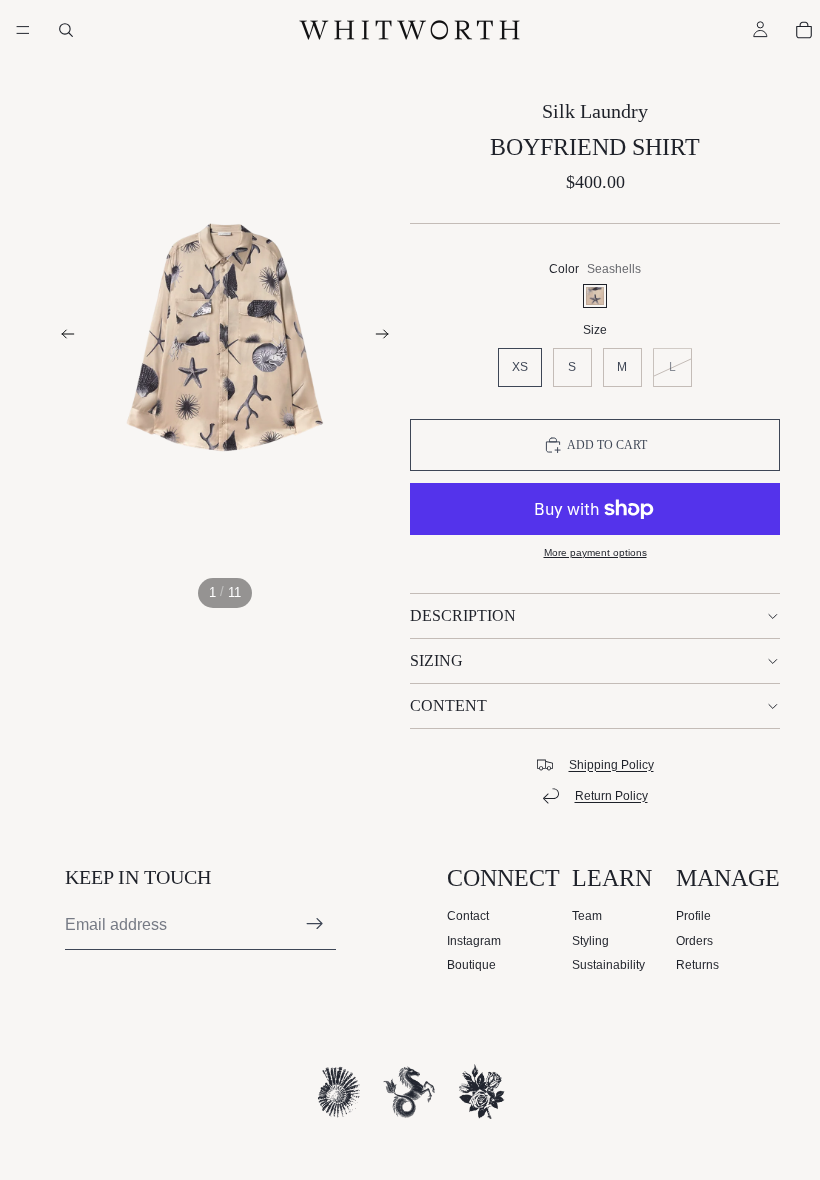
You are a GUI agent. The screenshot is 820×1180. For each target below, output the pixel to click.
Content (448, 705)
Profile (693, 916)
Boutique (471, 965)
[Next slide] (388, 338)
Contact (468, 916)
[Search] (66, 30)
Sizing (436, 660)
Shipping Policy (611, 765)
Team (587, 916)
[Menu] (23, 30)
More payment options (595, 552)
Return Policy (611, 796)
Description (463, 615)
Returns (697, 965)
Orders (694, 941)
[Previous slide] (62, 338)
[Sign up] (315, 924)
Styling (590, 941)
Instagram (474, 941)
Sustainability (608, 965)
